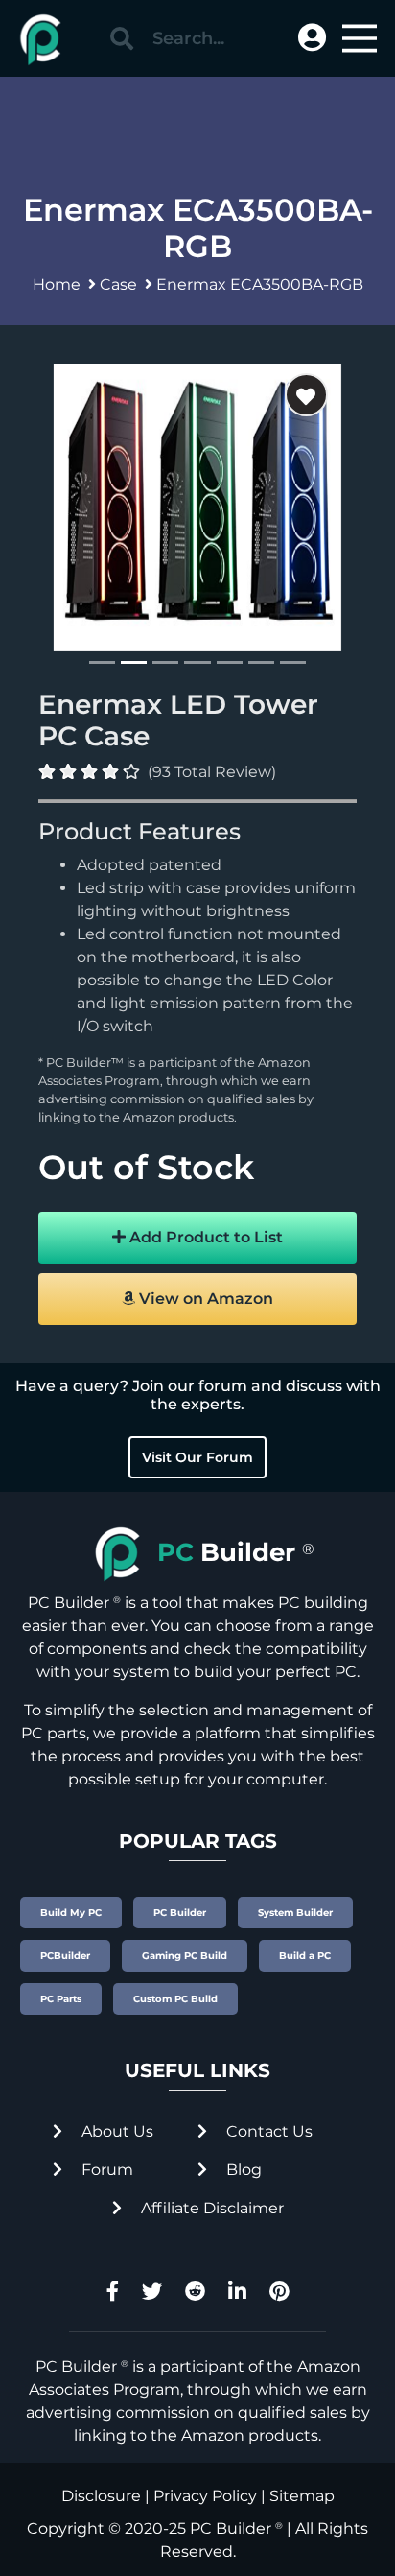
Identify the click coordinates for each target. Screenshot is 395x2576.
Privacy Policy (205, 2496)
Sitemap (302, 2496)
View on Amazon (204, 1299)
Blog (242, 2170)
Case (118, 284)
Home (57, 284)
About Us (116, 2131)
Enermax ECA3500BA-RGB (260, 284)
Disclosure (101, 2496)
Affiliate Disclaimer (210, 2208)
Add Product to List (204, 1237)
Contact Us (267, 2131)
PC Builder (231, 2529)
